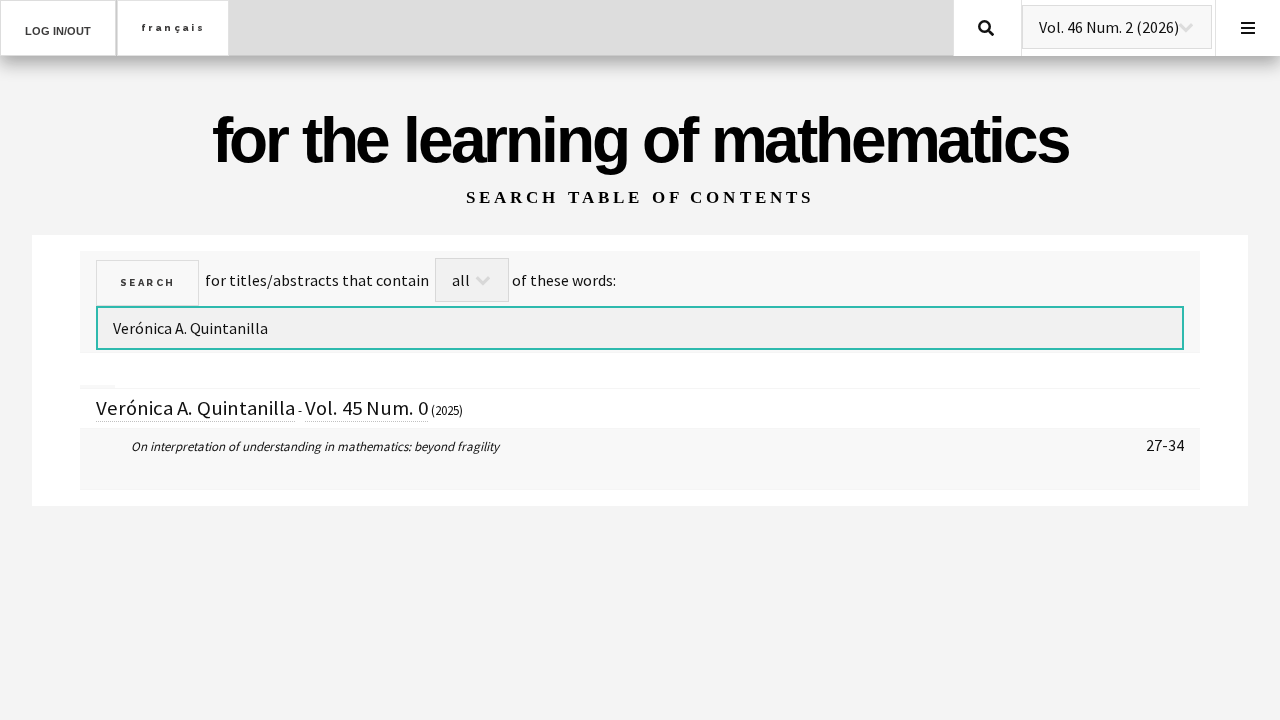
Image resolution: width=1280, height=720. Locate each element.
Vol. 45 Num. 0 (366, 408)
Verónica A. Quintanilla (195, 408)
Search (986, 28)
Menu (1248, 28)
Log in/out (58, 31)
